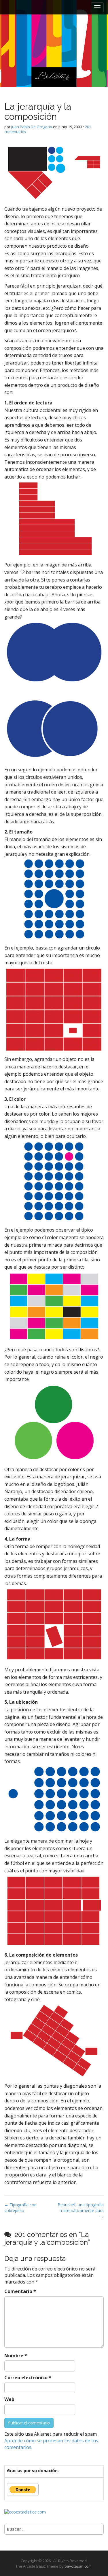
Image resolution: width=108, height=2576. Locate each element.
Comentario (20, 2291)
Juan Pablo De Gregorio (32, 127)
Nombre (16, 2356)
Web (9, 2399)
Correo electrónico (28, 2378)
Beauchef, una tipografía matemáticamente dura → (81, 2210)
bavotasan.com (78, 2566)
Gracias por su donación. (33, 2471)
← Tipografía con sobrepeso (20, 2208)
